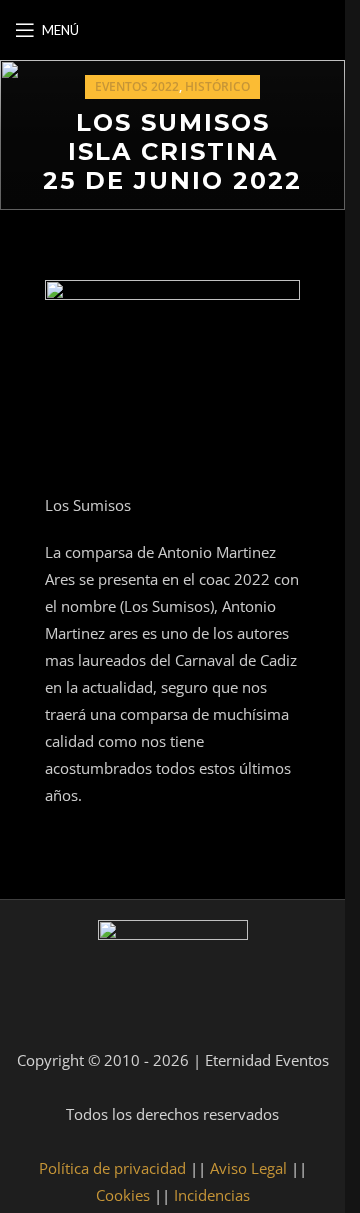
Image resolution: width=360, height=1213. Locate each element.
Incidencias (212, 1195)
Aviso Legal (248, 1168)
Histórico (217, 86)
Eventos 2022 (137, 86)
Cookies (123, 1195)
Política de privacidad (112, 1168)
